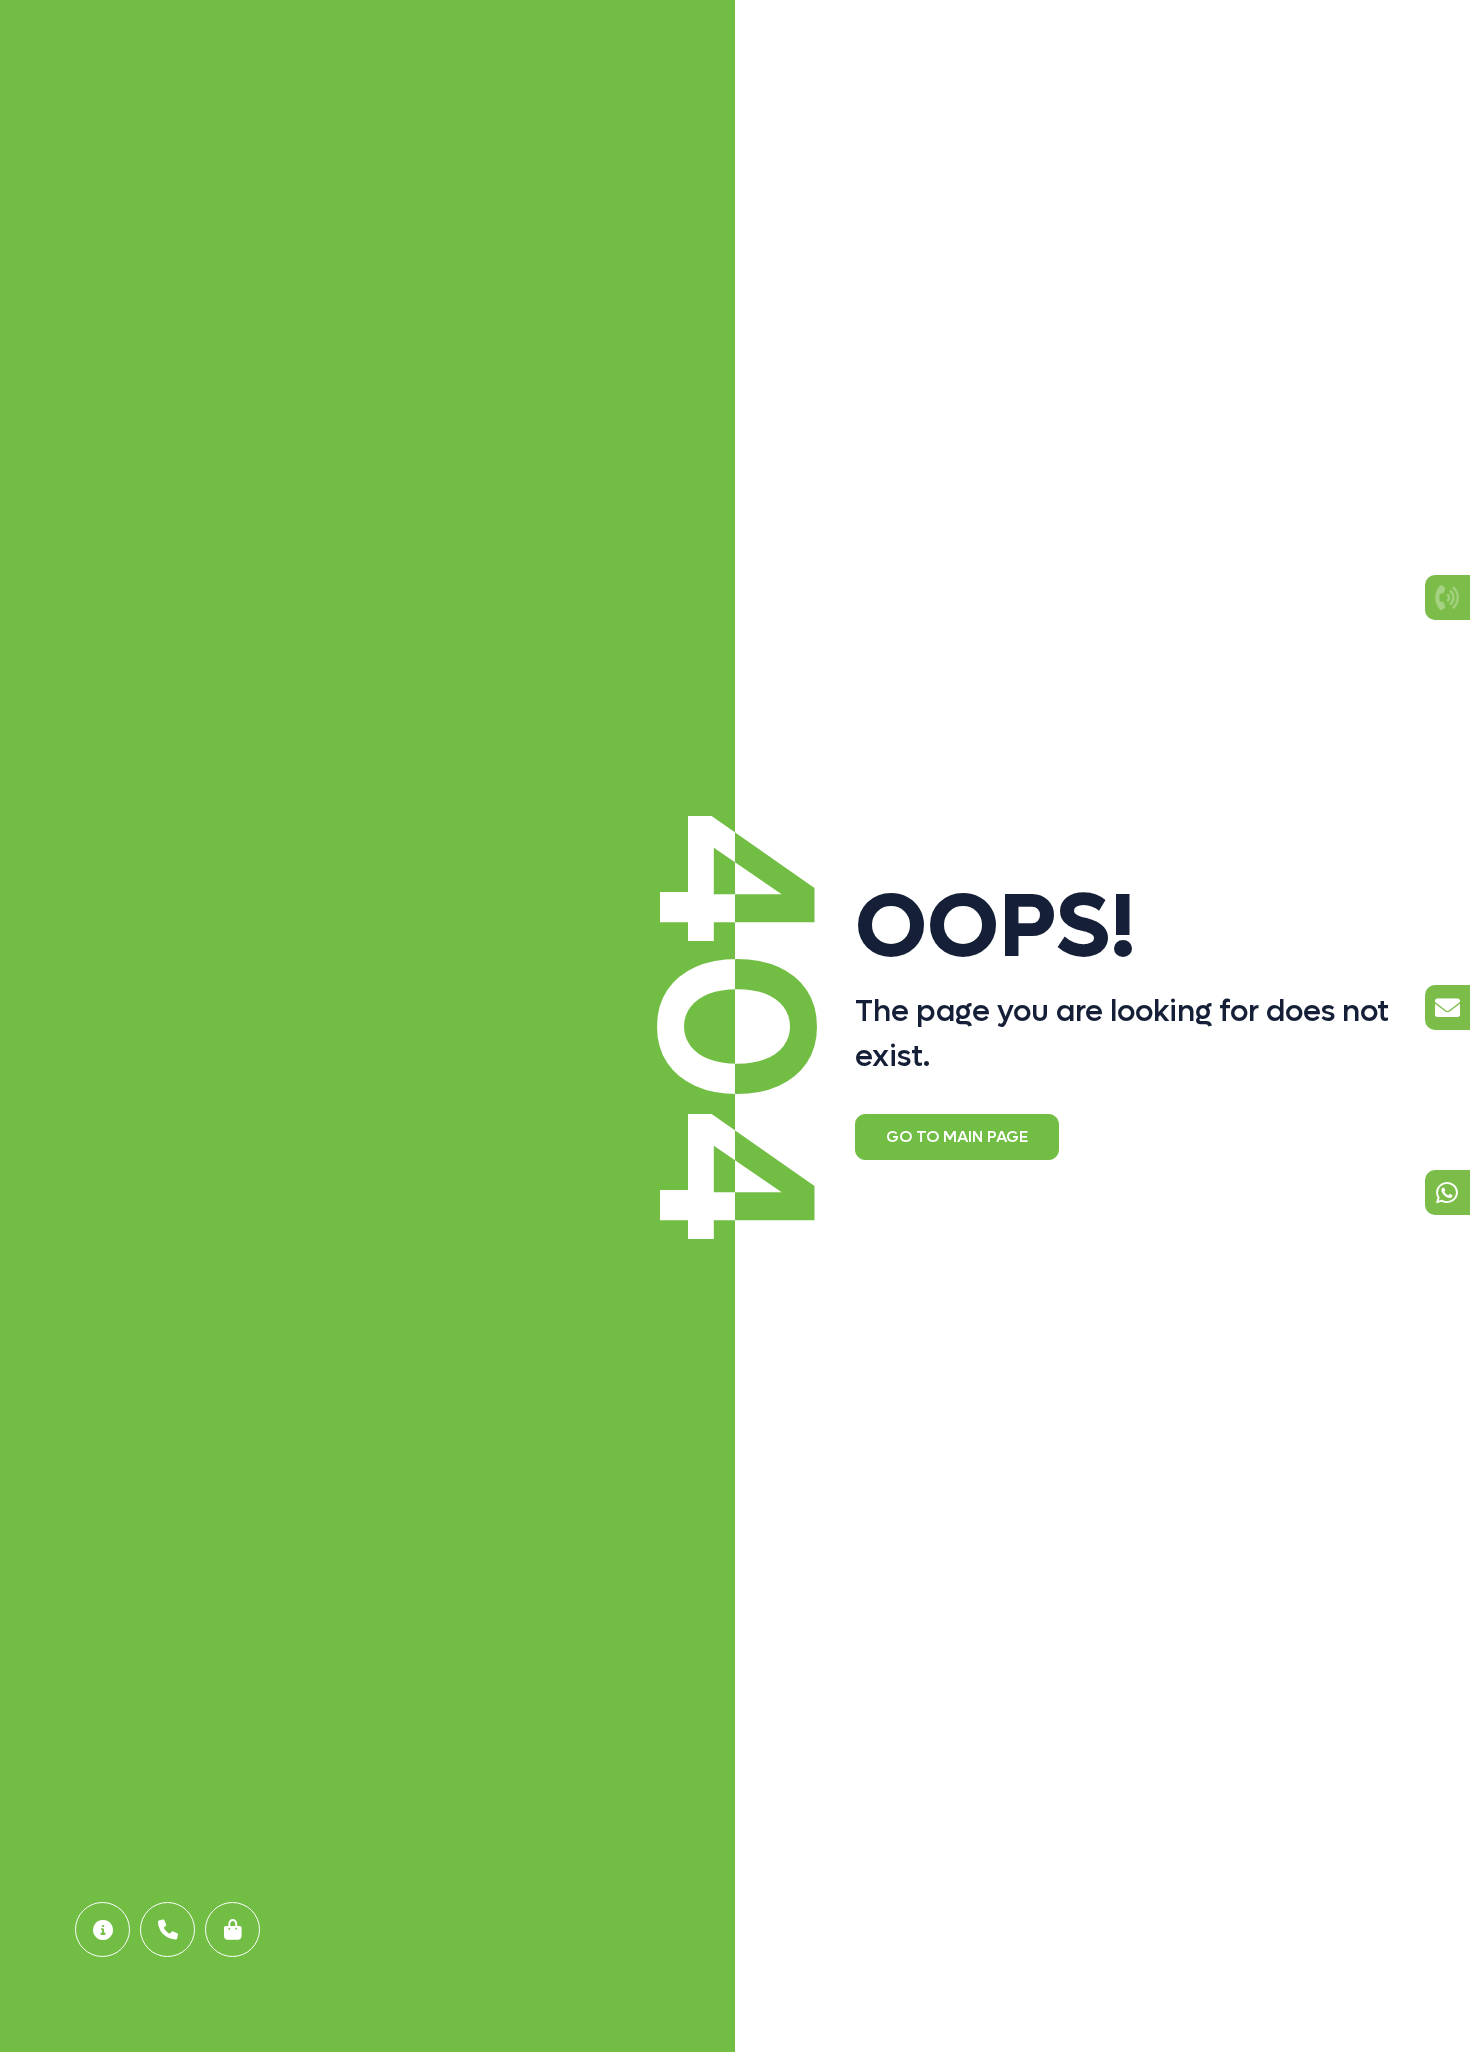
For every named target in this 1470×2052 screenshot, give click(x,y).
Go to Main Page (957, 1136)
